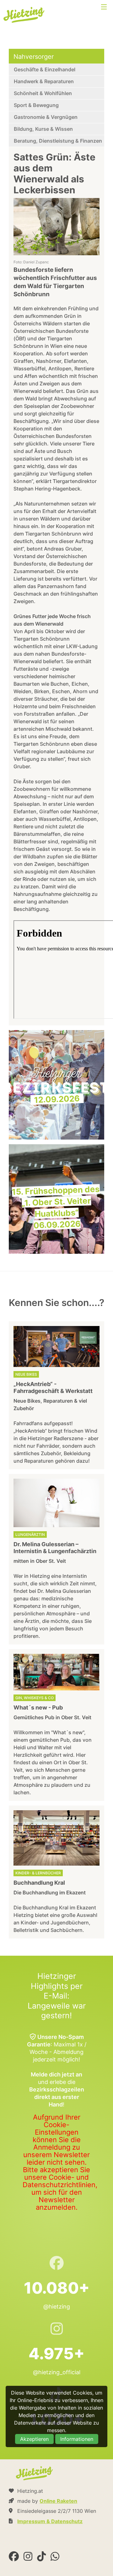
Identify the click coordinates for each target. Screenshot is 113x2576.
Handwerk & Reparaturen (44, 81)
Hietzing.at (24, 15)
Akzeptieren (34, 2439)
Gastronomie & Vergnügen (46, 117)
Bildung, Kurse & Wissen (43, 129)
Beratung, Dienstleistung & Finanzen (58, 141)
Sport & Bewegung (36, 105)
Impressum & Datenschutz (50, 2521)
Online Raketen (58, 2501)
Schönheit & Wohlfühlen (43, 93)
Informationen (77, 2439)
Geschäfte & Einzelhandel (45, 69)
